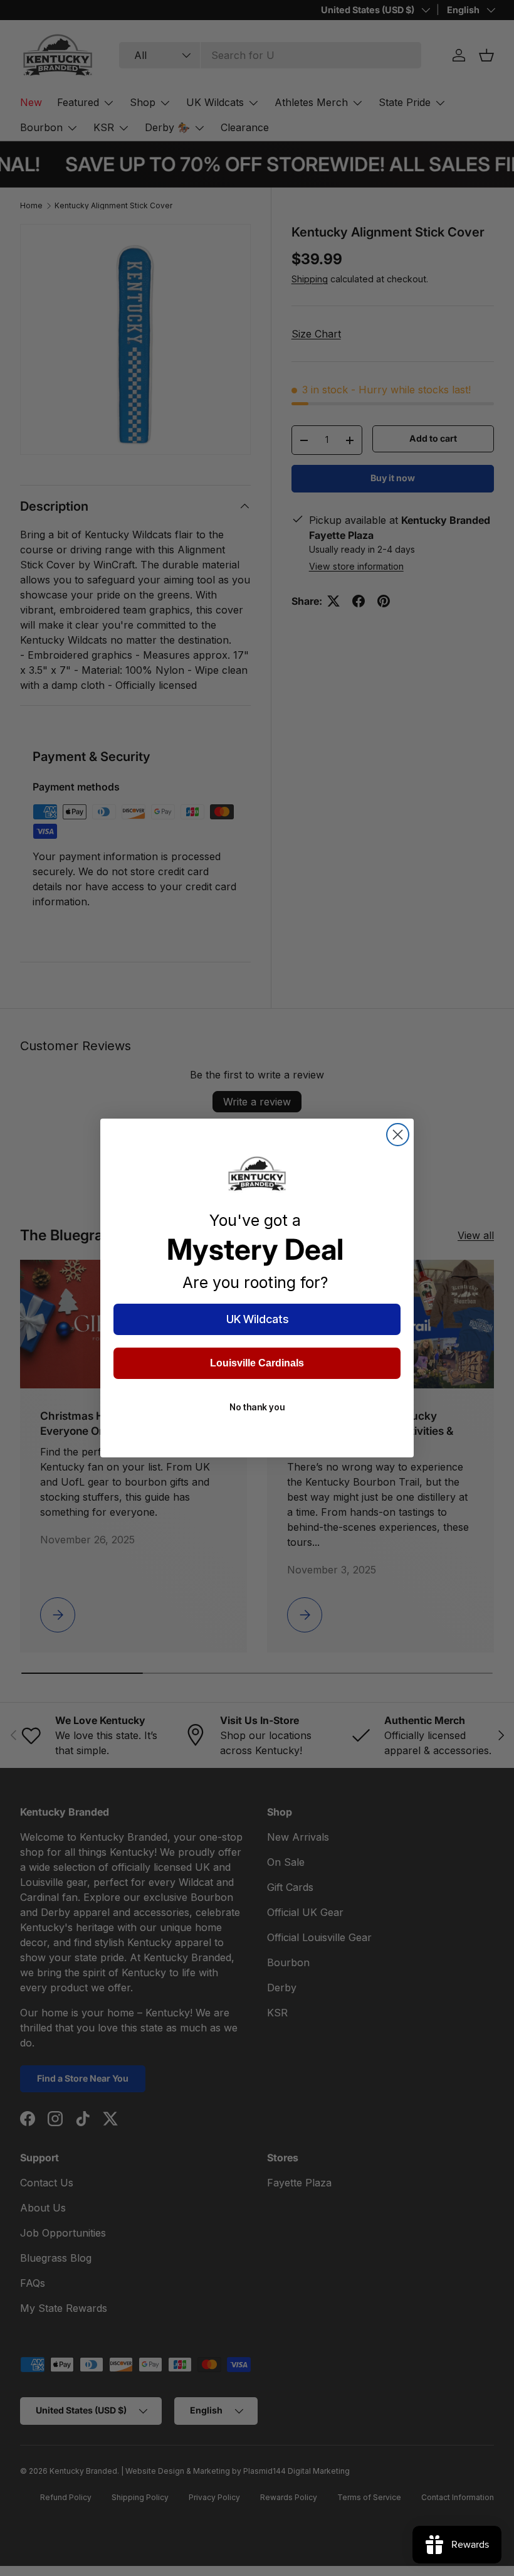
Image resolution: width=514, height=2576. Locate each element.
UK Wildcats (257, 1319)
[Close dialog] (398, 1135)
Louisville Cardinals (257, 1363)
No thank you (257, 1407)
